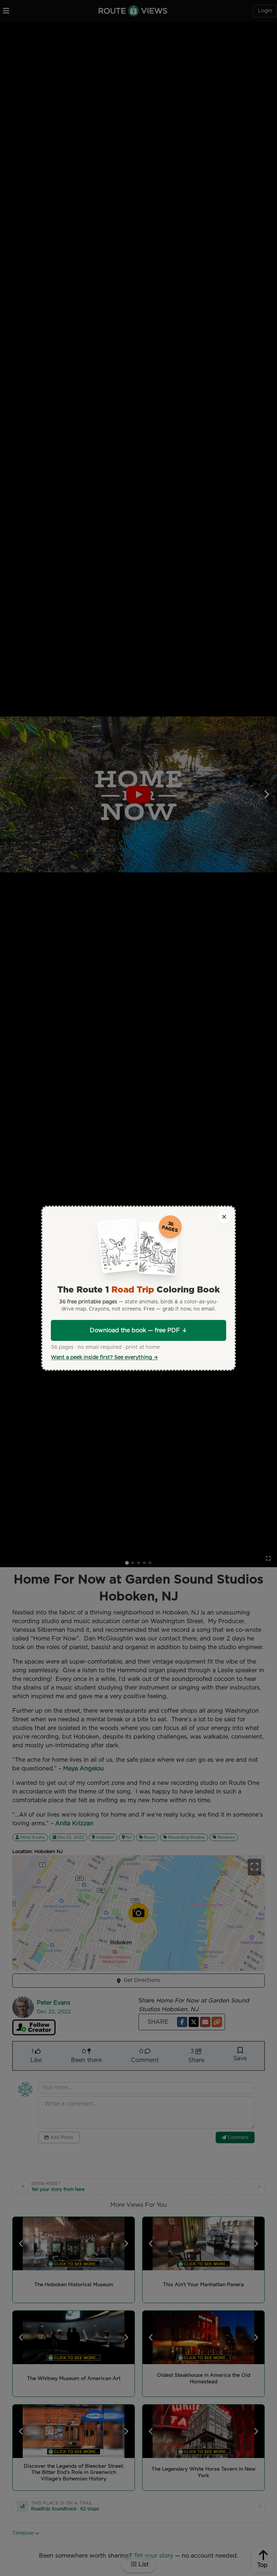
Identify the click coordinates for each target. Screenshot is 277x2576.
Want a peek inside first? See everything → (104, 1357)
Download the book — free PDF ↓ (138, 1330)
